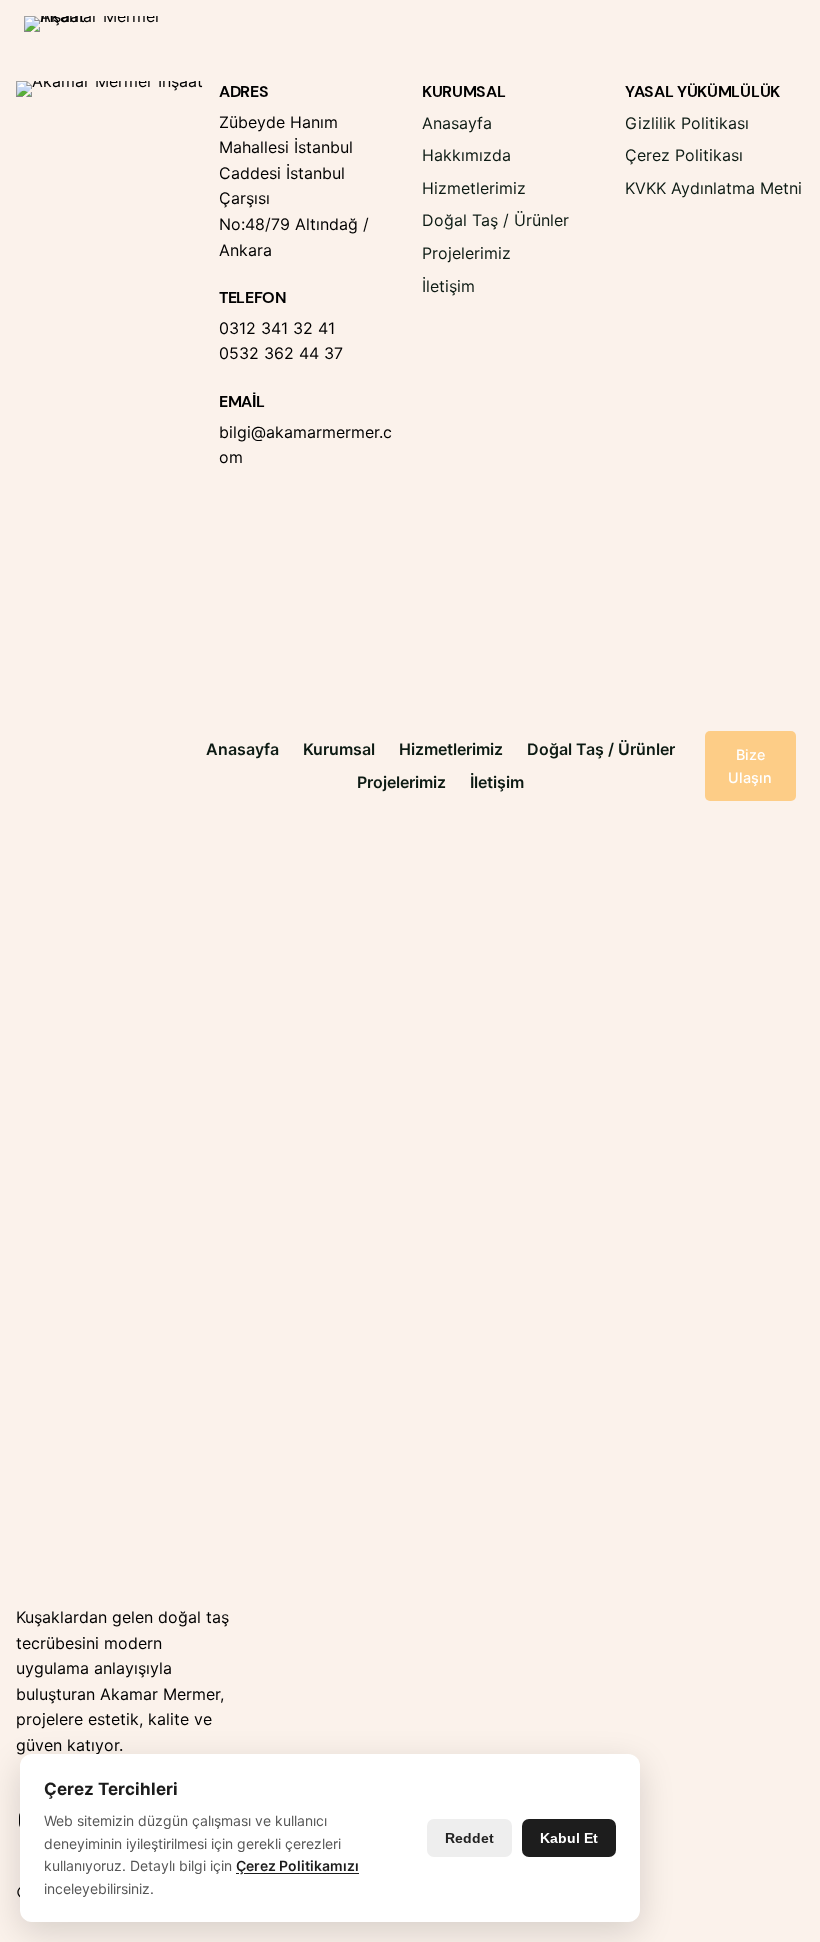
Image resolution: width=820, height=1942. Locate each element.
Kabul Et (569, 1838)
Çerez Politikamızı (297, 1865)
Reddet (469, 1838)
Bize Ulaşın (750, 766)
